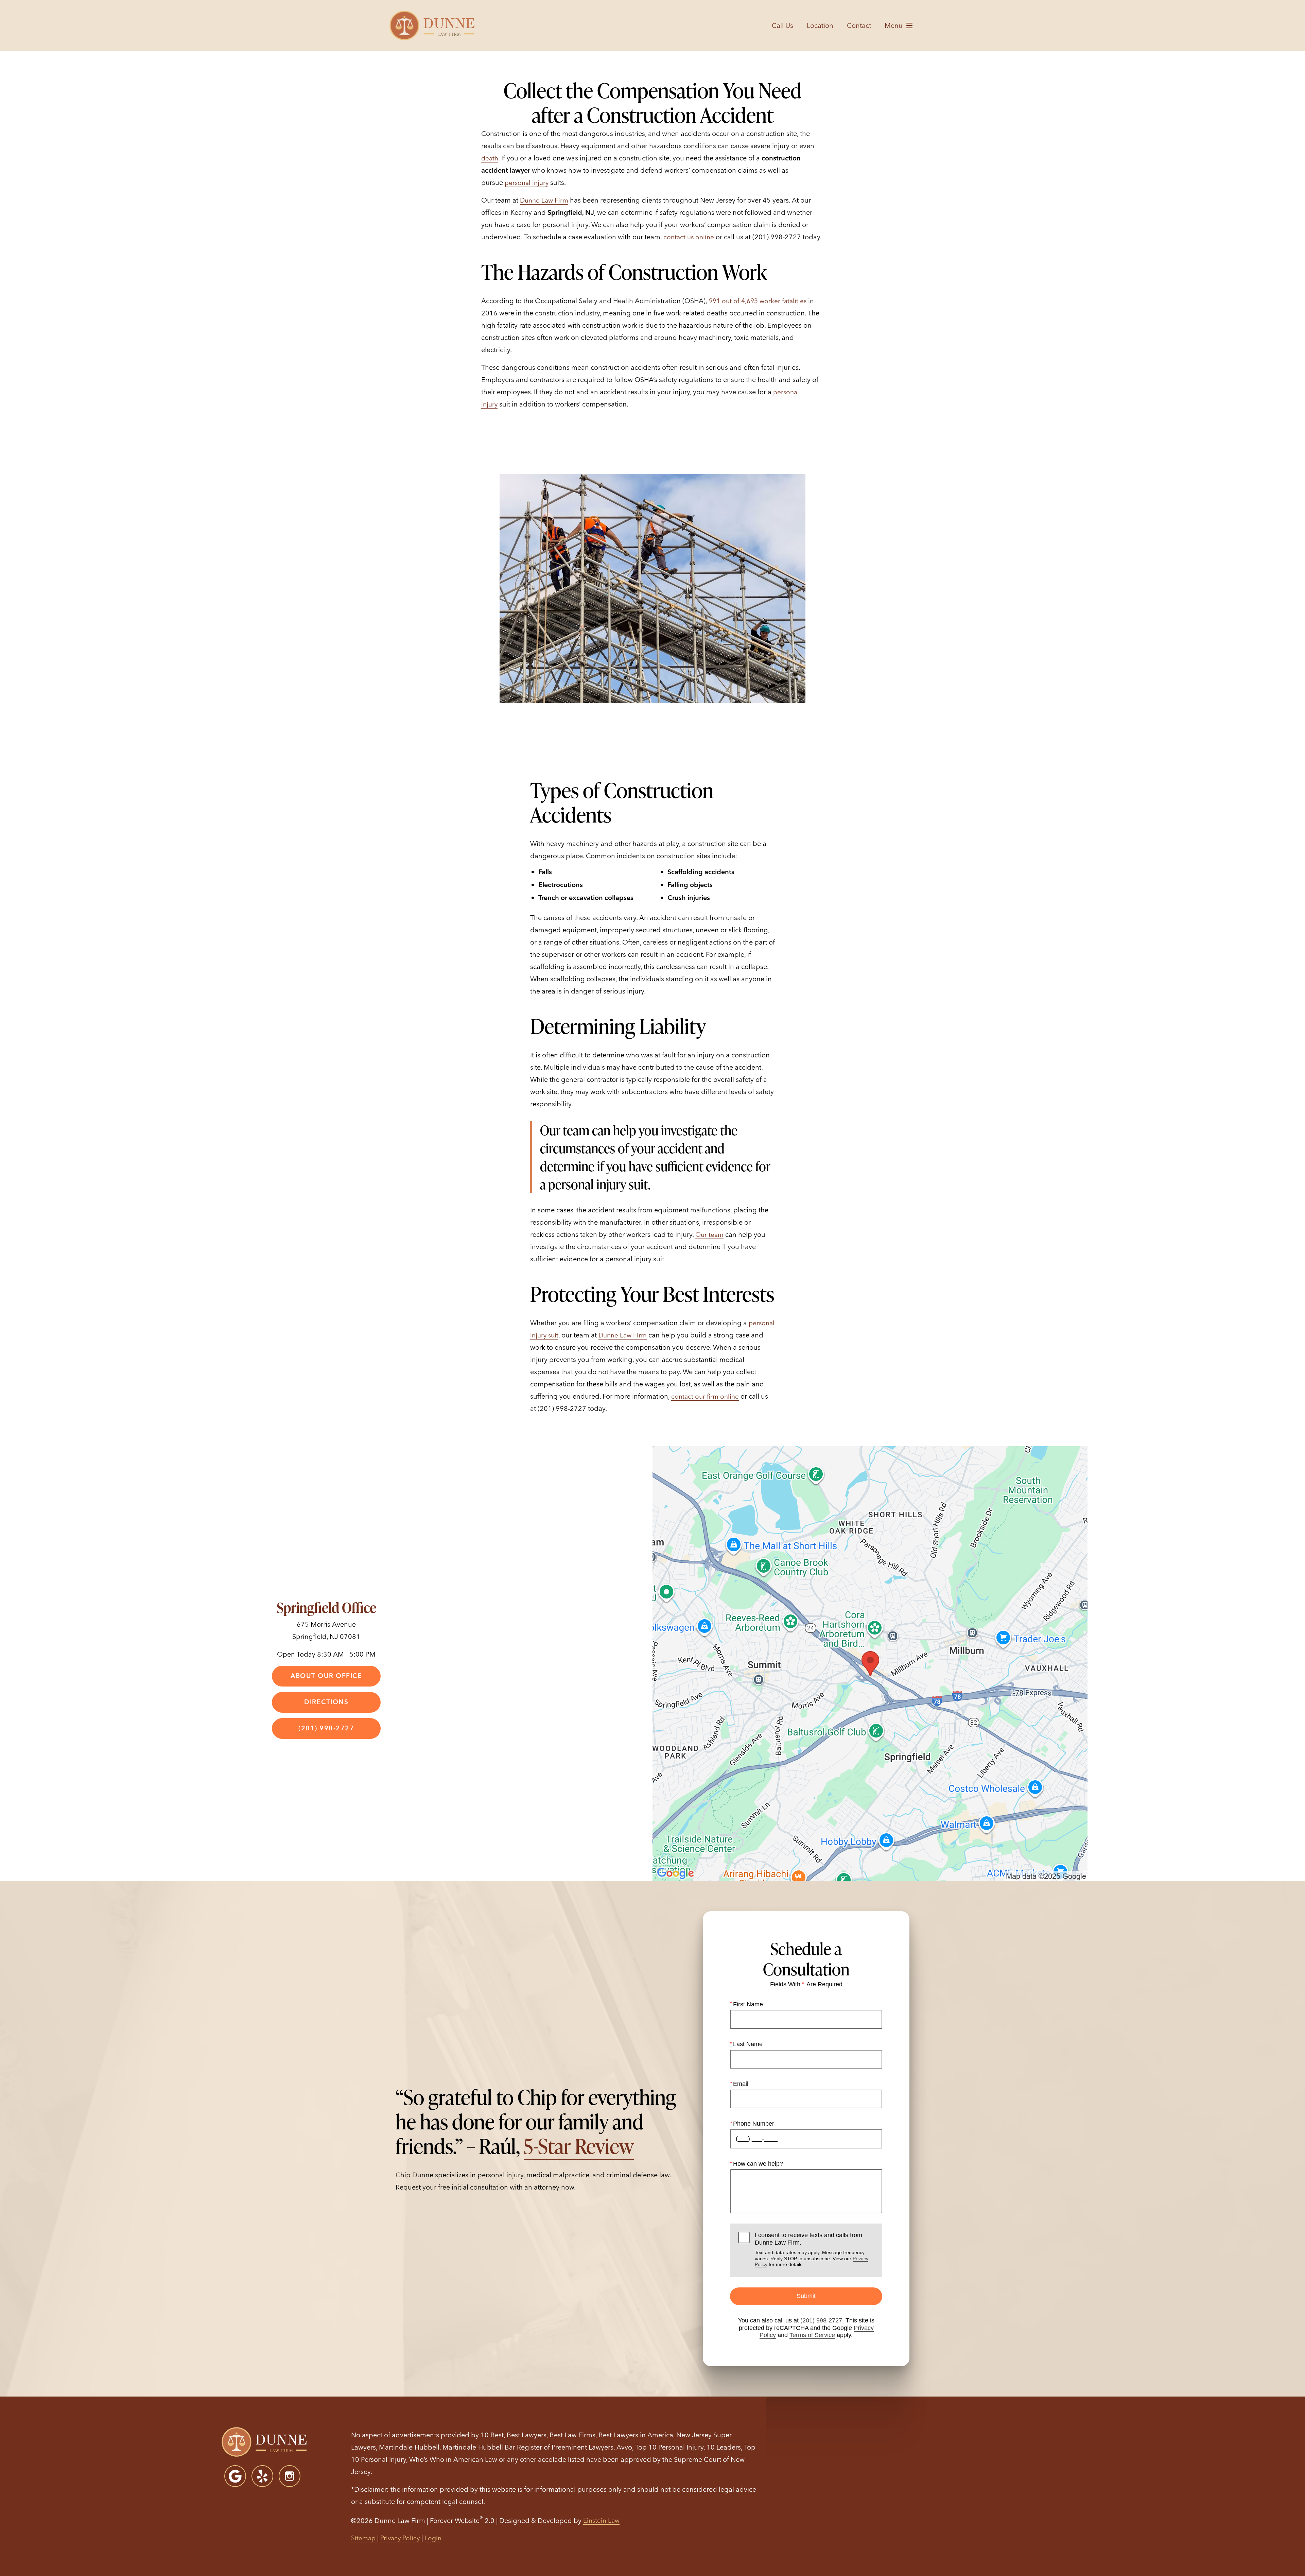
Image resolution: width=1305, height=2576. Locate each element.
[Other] (262, 2476)
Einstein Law (601, 2520)
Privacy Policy (400, 2538)
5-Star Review (579, 2146)
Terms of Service (812, 2335)
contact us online (689, 237)
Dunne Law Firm (544, 200)
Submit (806, 2296)
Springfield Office (326, 1607)
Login (433, 2538)
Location (820, 25)
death (490, 158)
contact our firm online (705, 1396)
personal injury (527, 183)
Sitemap (363, 2538)
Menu (894, 25)
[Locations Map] (870, 1663)
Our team (709, 1234)
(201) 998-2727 (821, 2320)
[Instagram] (290, 2476)
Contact (859, 25)
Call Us (782, 25)
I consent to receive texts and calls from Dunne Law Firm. (812, 2249)
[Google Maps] (235, 2476)
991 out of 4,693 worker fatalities (758, 301)
